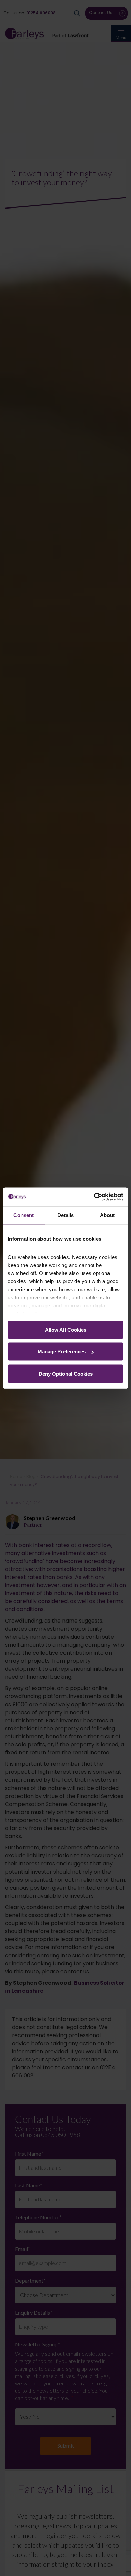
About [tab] (107, 1215)
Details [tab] (66, 1215)
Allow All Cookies (66, 1329)
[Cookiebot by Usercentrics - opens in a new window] (94, 1197)
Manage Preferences (62, 1352)
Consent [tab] (24, 1215)
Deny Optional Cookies (66, 1373)
